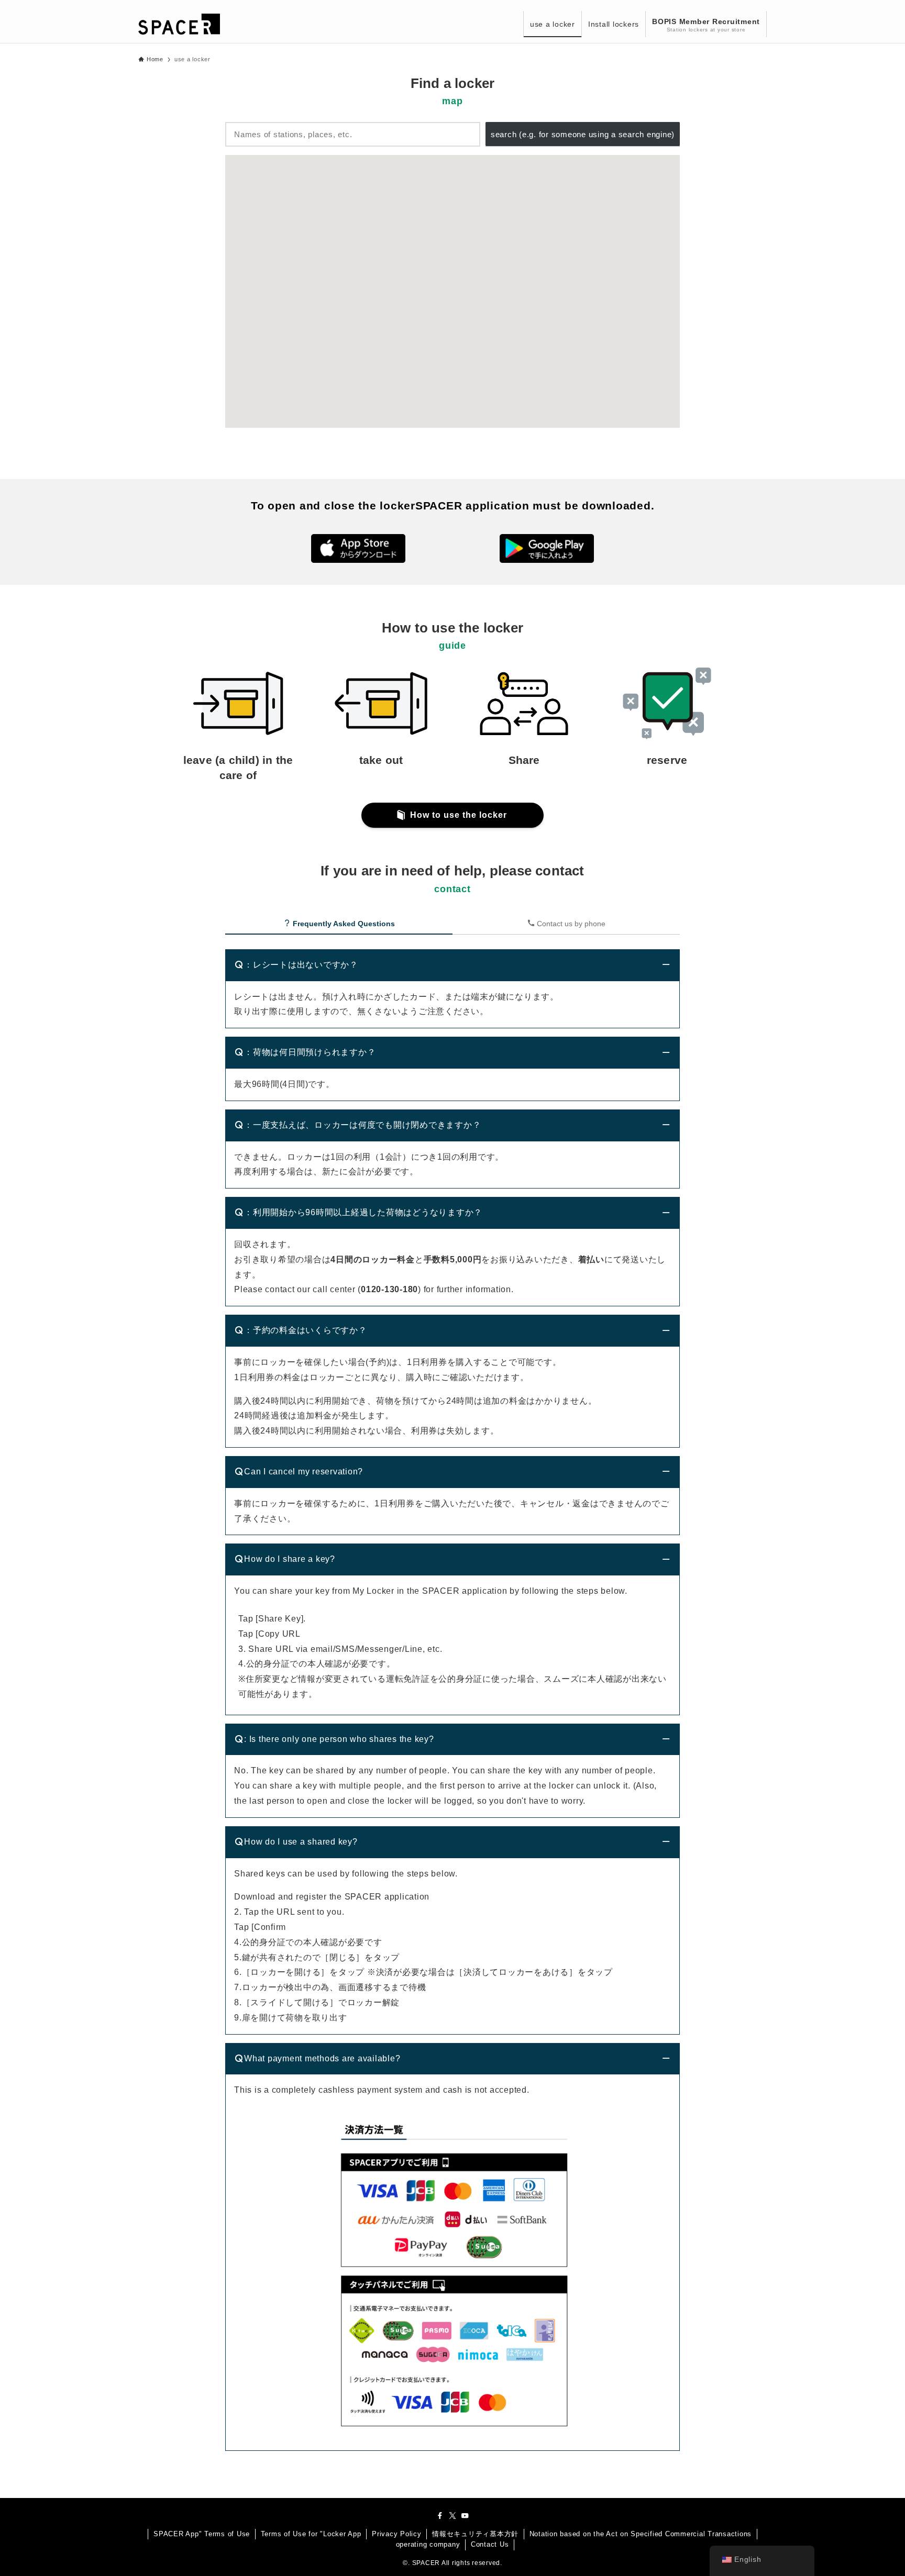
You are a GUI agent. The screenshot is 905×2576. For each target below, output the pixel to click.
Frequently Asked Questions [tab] (343, 924)
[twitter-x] (452, 2516)
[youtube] (465, 2516)
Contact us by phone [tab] (570, 924)
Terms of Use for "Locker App (311, 2534)
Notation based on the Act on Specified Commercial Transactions (641, 2534)
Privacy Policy (397, 2534)
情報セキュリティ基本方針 (475, 2534)
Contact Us (490, 2544)
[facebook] (440, 2516)
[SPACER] (179, 24)
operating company (428, 2544)
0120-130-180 (389, 1289)
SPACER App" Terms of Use (202, 2534)
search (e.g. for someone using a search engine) (583, 134)
